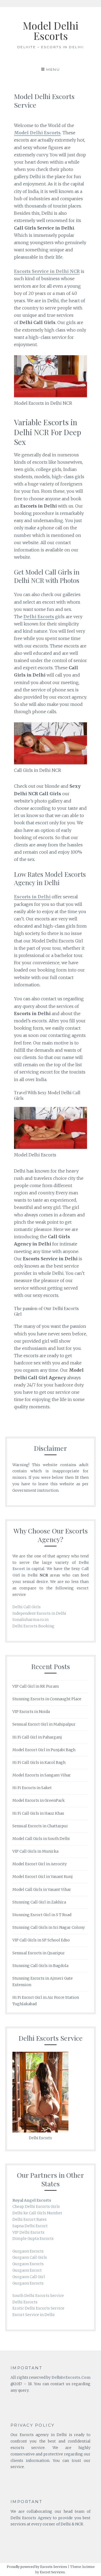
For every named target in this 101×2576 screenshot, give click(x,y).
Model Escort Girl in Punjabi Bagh (44, 1750)
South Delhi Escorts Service (38, 2296)
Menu (53, 69)
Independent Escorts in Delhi (39, 1613)
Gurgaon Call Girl (29, 2277)
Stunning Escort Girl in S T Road (42, 1915)
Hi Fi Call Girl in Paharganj (37, 1737)
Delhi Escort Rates (29, 2219)
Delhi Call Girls (27, 1607)
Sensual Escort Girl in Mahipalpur (44, 1724)
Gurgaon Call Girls (30, 2257)
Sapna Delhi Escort (30, 2226)
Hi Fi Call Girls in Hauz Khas (38, 1813)
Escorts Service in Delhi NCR (47, 271)
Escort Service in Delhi (34, 2315)
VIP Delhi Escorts (28, 2232)
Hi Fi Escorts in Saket (32, 1788)
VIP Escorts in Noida (31, 1712)
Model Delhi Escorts (50, 31)
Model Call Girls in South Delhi (41, 1839)
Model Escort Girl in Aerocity (40, 1864)
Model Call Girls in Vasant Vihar (42, 1889)
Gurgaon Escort (27, 2270)
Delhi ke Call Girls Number (37, 2213)
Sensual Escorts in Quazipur (39, 1953)
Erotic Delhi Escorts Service (38, 2308)
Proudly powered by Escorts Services (37, 2567)
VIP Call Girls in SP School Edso (41, 1940)
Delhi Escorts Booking (33, 1626)
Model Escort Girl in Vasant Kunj (43, 1877)
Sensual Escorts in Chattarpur (40, 1826)
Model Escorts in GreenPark (39, 1800)
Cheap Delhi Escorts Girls (36, 2207)
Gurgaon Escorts (28, 2251)
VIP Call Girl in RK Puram (36, 1686)
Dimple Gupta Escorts (33, 2239)
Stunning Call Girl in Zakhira (39, 1902)
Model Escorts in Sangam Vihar (42, 1775)
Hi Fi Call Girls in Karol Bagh (39, 1762)
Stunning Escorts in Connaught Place (47, 1699)
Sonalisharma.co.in (30, 1620)
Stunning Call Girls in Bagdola (40, 1966)
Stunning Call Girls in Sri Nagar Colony (49, 1927)
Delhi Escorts (25, 2302)
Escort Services (52, 2572)
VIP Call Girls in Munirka (35, 1851)
